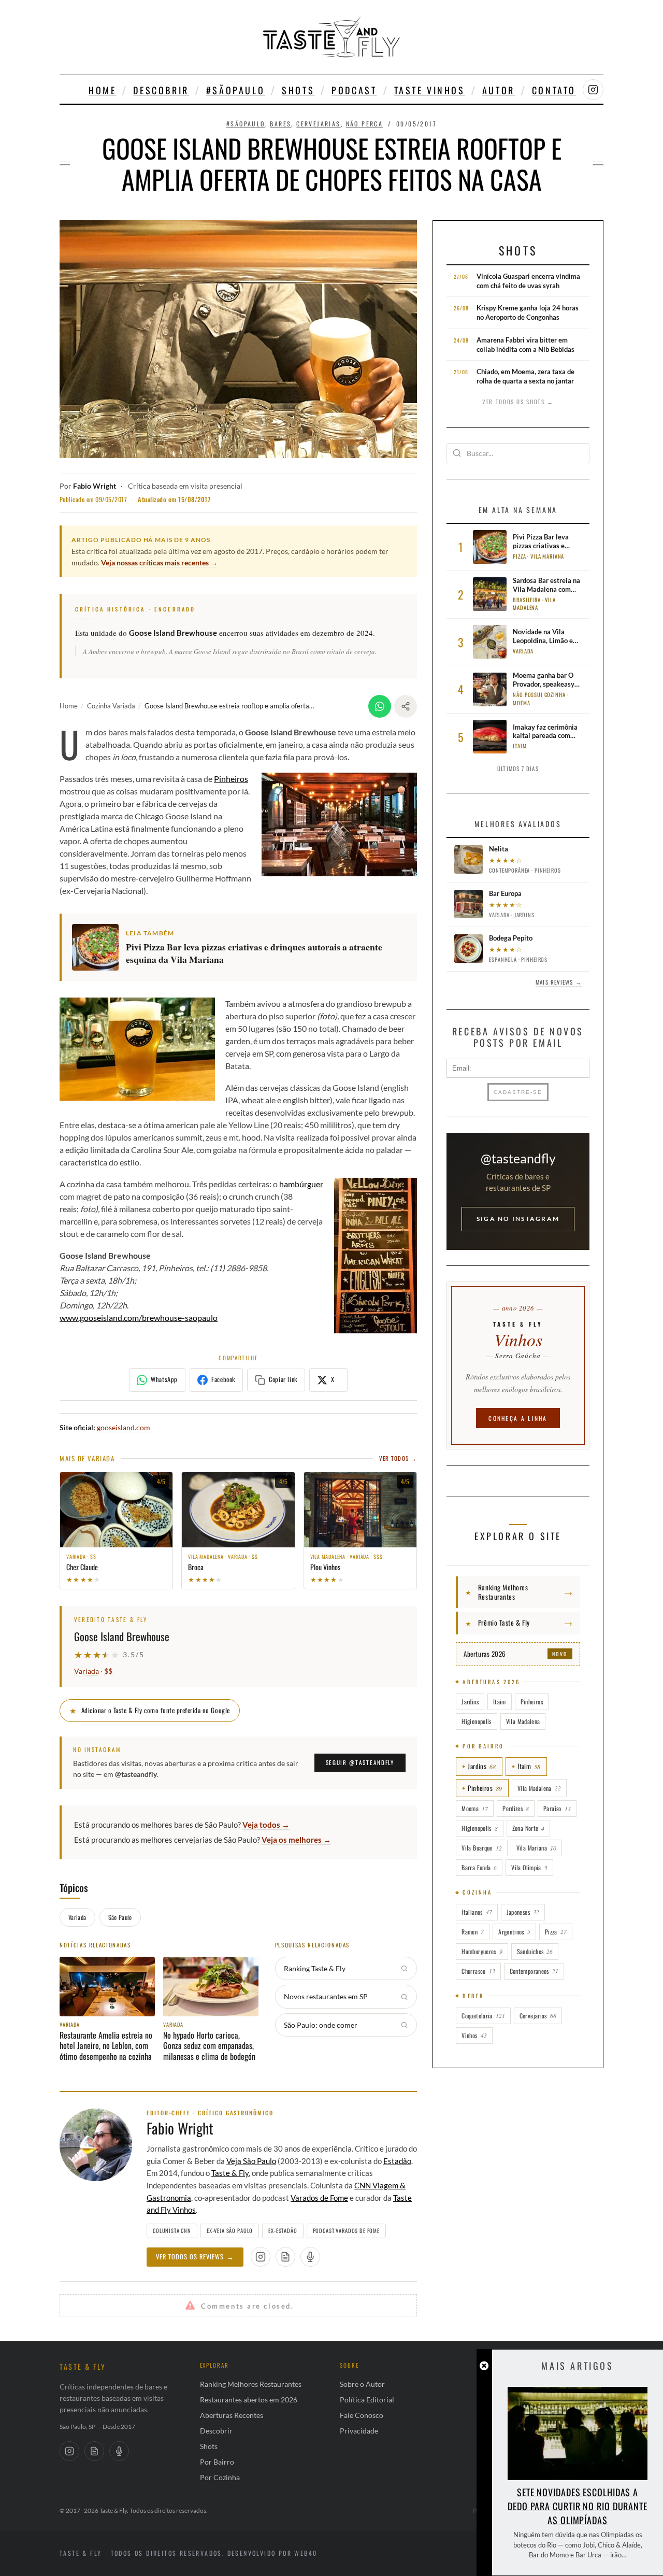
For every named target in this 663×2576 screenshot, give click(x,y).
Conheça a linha (518, 1418)
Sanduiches (535, 1951)
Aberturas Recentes (232, 2415)
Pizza (556, 1932)
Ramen (473, 1932)
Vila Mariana (536, 1848)
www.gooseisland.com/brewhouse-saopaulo (139, 1318)
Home (102, 90)
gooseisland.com (124, 1427)
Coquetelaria (483, 2016)
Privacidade (359, 2431)
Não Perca (365, 124)
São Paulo (120, 1917)
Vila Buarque (481, 1848)
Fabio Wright (95, 486)
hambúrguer (301, 1184)
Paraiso (557, 1808)
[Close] (484, 2366)
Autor (499, 90)
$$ (108, 1671)
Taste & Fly (230, 2173)
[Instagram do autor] (261, 2257)
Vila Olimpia (529, 1867)
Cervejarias (318, 124)
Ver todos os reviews (195, 2257)
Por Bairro (217, 2462)
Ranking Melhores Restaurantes (251, 2384)
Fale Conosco (362, 2415)
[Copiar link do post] (406, 706)
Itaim (500, 1702)
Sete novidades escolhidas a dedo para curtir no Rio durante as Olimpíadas (578, 2506)
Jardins (470, 1702)
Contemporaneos (534, 1971)
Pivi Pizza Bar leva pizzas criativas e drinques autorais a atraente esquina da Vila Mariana (254, 953)
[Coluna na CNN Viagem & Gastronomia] (285, 2257)
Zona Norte (529, 1828)
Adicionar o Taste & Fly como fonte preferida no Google (150, 1710)
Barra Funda (479, 1867)
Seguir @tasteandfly (360, 1762)
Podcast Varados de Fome (346, 2230)
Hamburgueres (482, 1951)
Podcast (354, 90)
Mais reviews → (558, 982)
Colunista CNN (172, 2230)
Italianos (477, 1912)
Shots (298, 90)
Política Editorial (367, 2400)
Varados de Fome (319, 2198)
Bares (280, 124)
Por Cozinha (220, 2477)
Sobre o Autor (362, 2384)
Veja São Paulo (251, 2161)
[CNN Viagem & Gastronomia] (94, 2451)
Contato (554, 90)
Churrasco (478, 1971)
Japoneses (523, 1912)
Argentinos (514, 1932)
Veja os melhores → (296, 1840)
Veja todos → (266, 1825)
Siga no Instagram (518, 1219)
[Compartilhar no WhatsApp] (380, 706)
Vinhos (474, 2035)
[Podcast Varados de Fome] (310, 2257)
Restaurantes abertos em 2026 (249, 2400)
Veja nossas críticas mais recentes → (159, 563)
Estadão (397, 2161)
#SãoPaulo (235, 90)
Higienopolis (476, 1721)
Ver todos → (398, 1458)
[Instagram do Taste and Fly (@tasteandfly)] (593, 90)
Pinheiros (231, 779)
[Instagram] (69, 2451)
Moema (475, 1808)
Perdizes (516, 1808)
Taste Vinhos (430, 90)
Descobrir (161, 90)
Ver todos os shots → (518, 402)
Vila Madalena (523, 1721)
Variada (87, 1671)
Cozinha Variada (111, 706)
